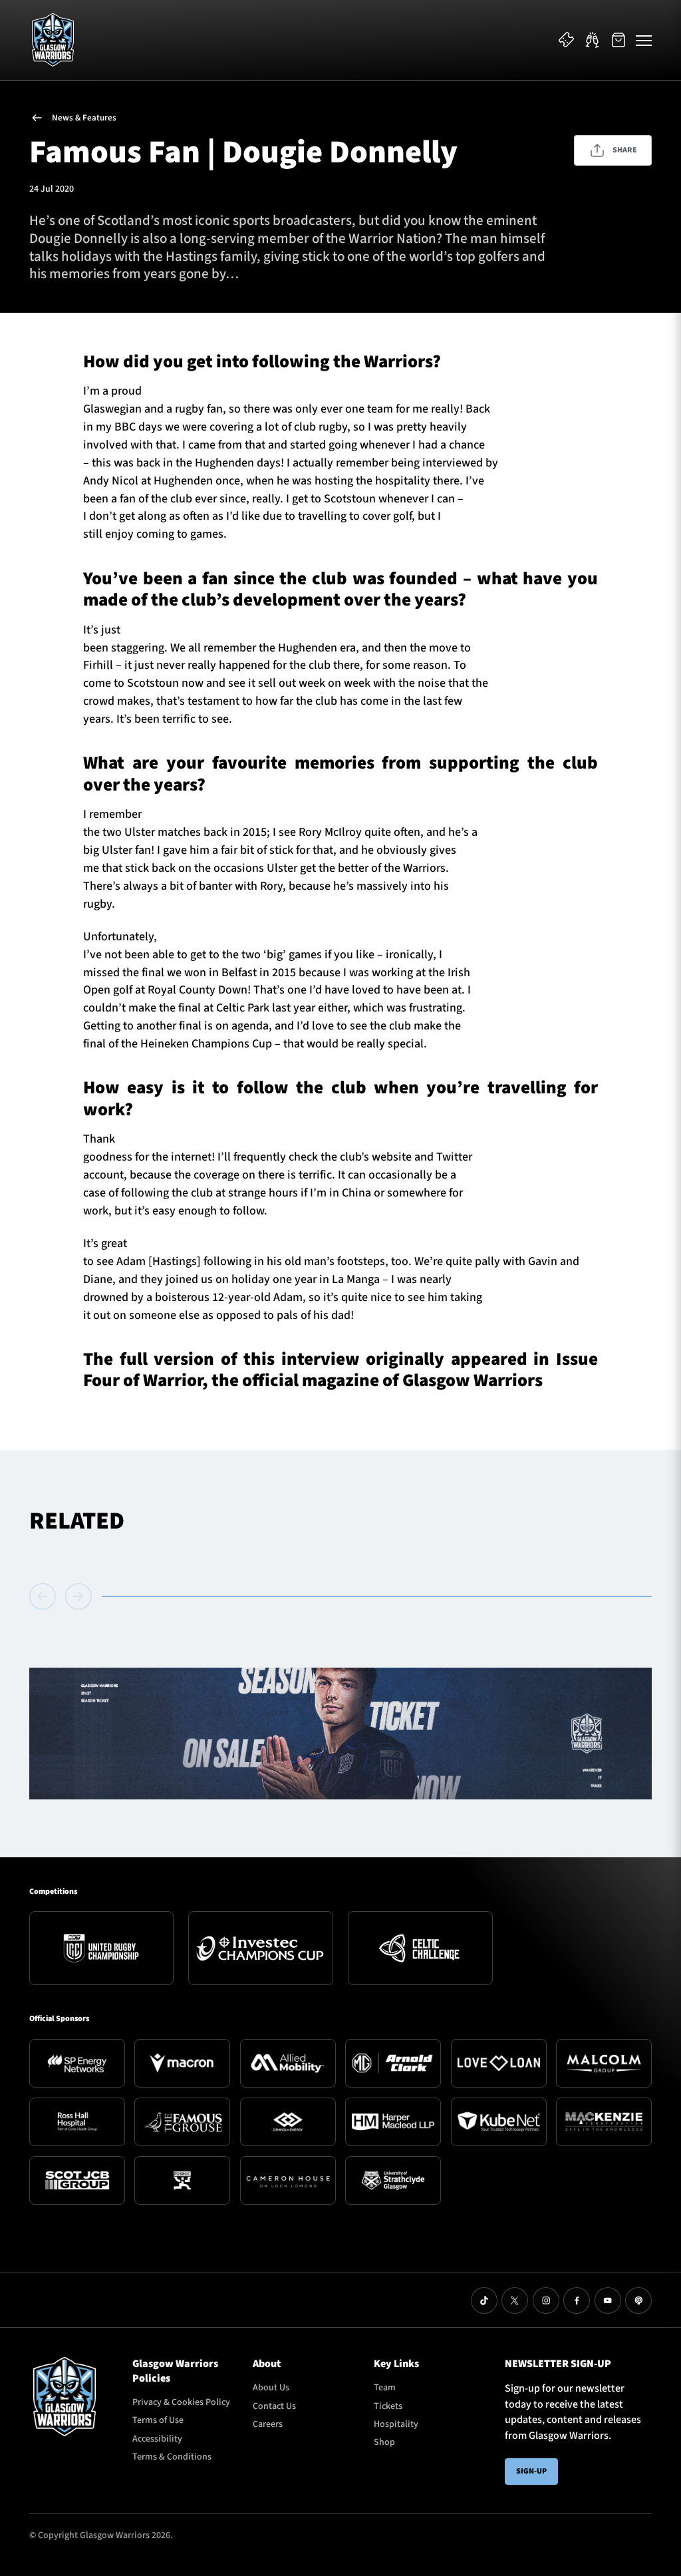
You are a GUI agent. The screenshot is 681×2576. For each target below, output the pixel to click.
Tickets (388, 2406)
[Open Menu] (644, 40)
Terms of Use (158, 2420)
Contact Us (274, 2406)
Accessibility (157, 2439)
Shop (384, 2442)
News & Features (84, 118)
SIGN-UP (531, 2471)
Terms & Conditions (172, 2457)
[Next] (78, 1596)
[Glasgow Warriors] (53, 40)
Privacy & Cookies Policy (181, 2402)
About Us (271, 2388)
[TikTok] (484, 2300)
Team (385, 2388)
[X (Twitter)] (515, 2300)
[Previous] (45, 1596)
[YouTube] (608, 2300)
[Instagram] (546, 2300)
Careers (268, 2424)
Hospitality (396, 2424)
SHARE (625, 150)
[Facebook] (577, 2300)
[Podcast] (638, 2300)
